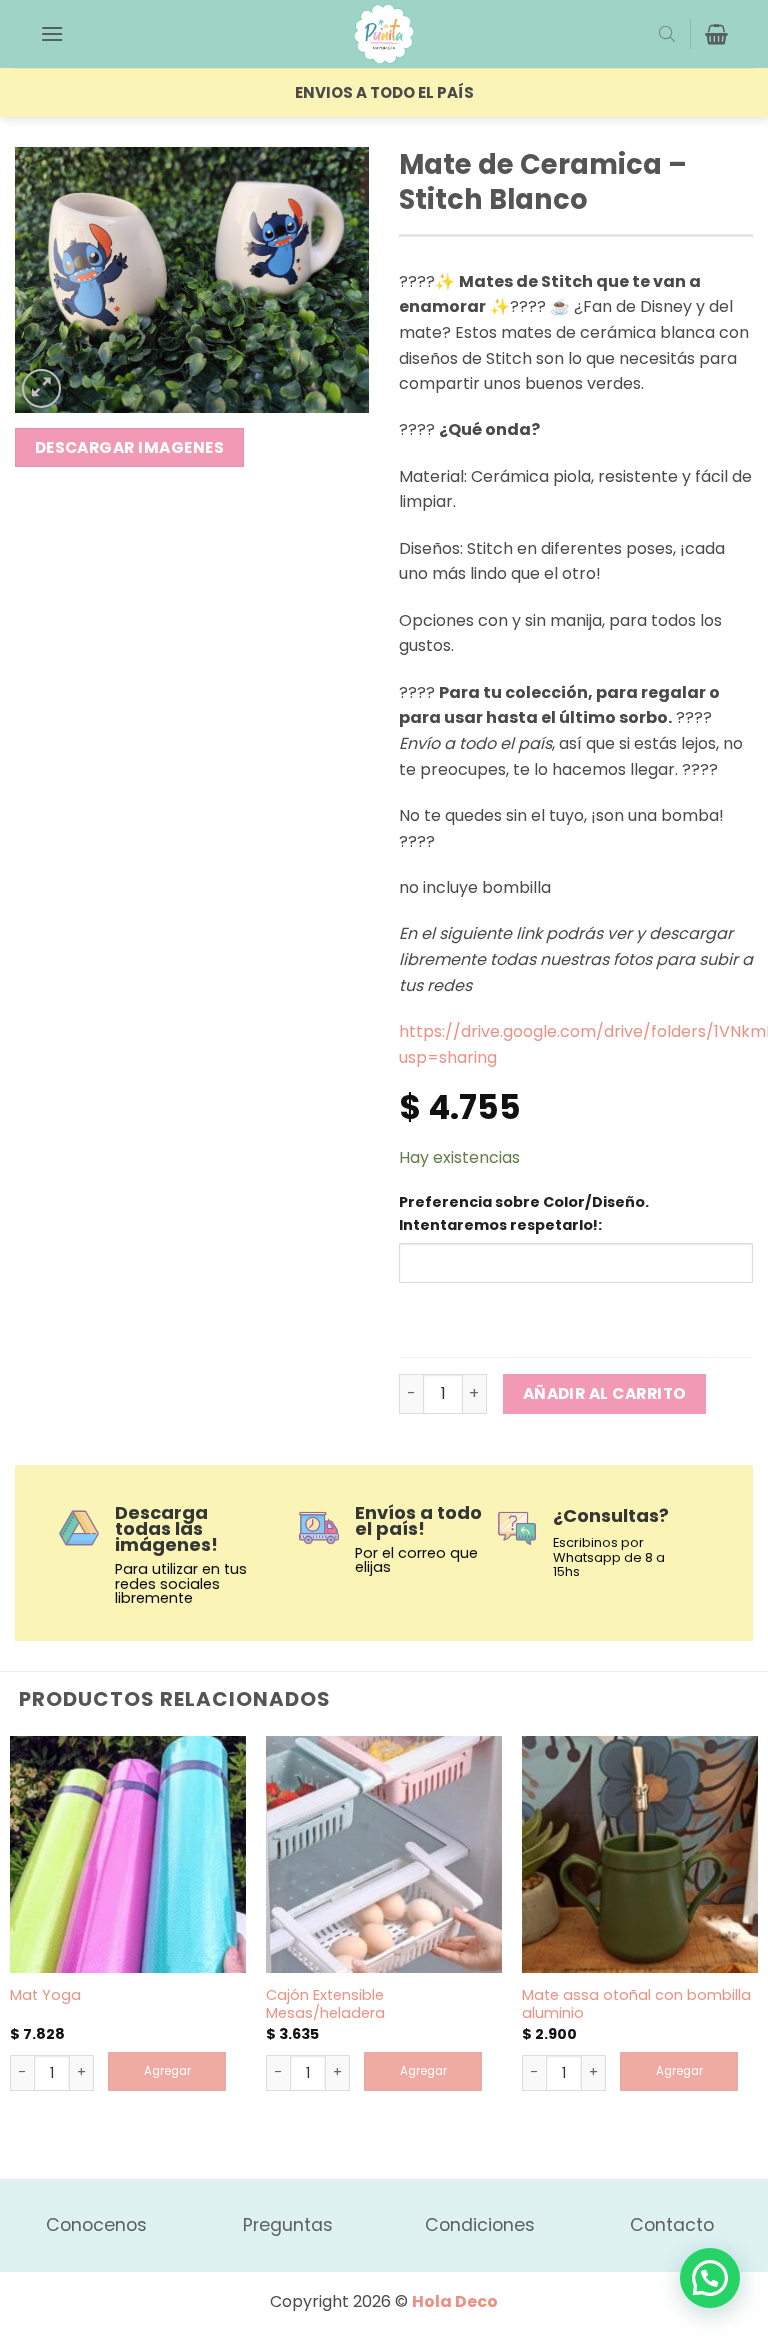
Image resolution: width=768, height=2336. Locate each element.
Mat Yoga (45, 1995)
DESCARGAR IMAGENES (129, 447)
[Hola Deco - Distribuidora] (384, 34)
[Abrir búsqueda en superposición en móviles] (667, 34)
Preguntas (288, 2225)
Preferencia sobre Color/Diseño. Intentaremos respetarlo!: (524, 1213)
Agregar (167, 2071)
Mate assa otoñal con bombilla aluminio (636, 2004)
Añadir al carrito (605, 1393)
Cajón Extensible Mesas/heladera (325, 2004)
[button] (52, 33)
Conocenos (96, 2225)
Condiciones (480, 2225)
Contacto (672, 2225)
